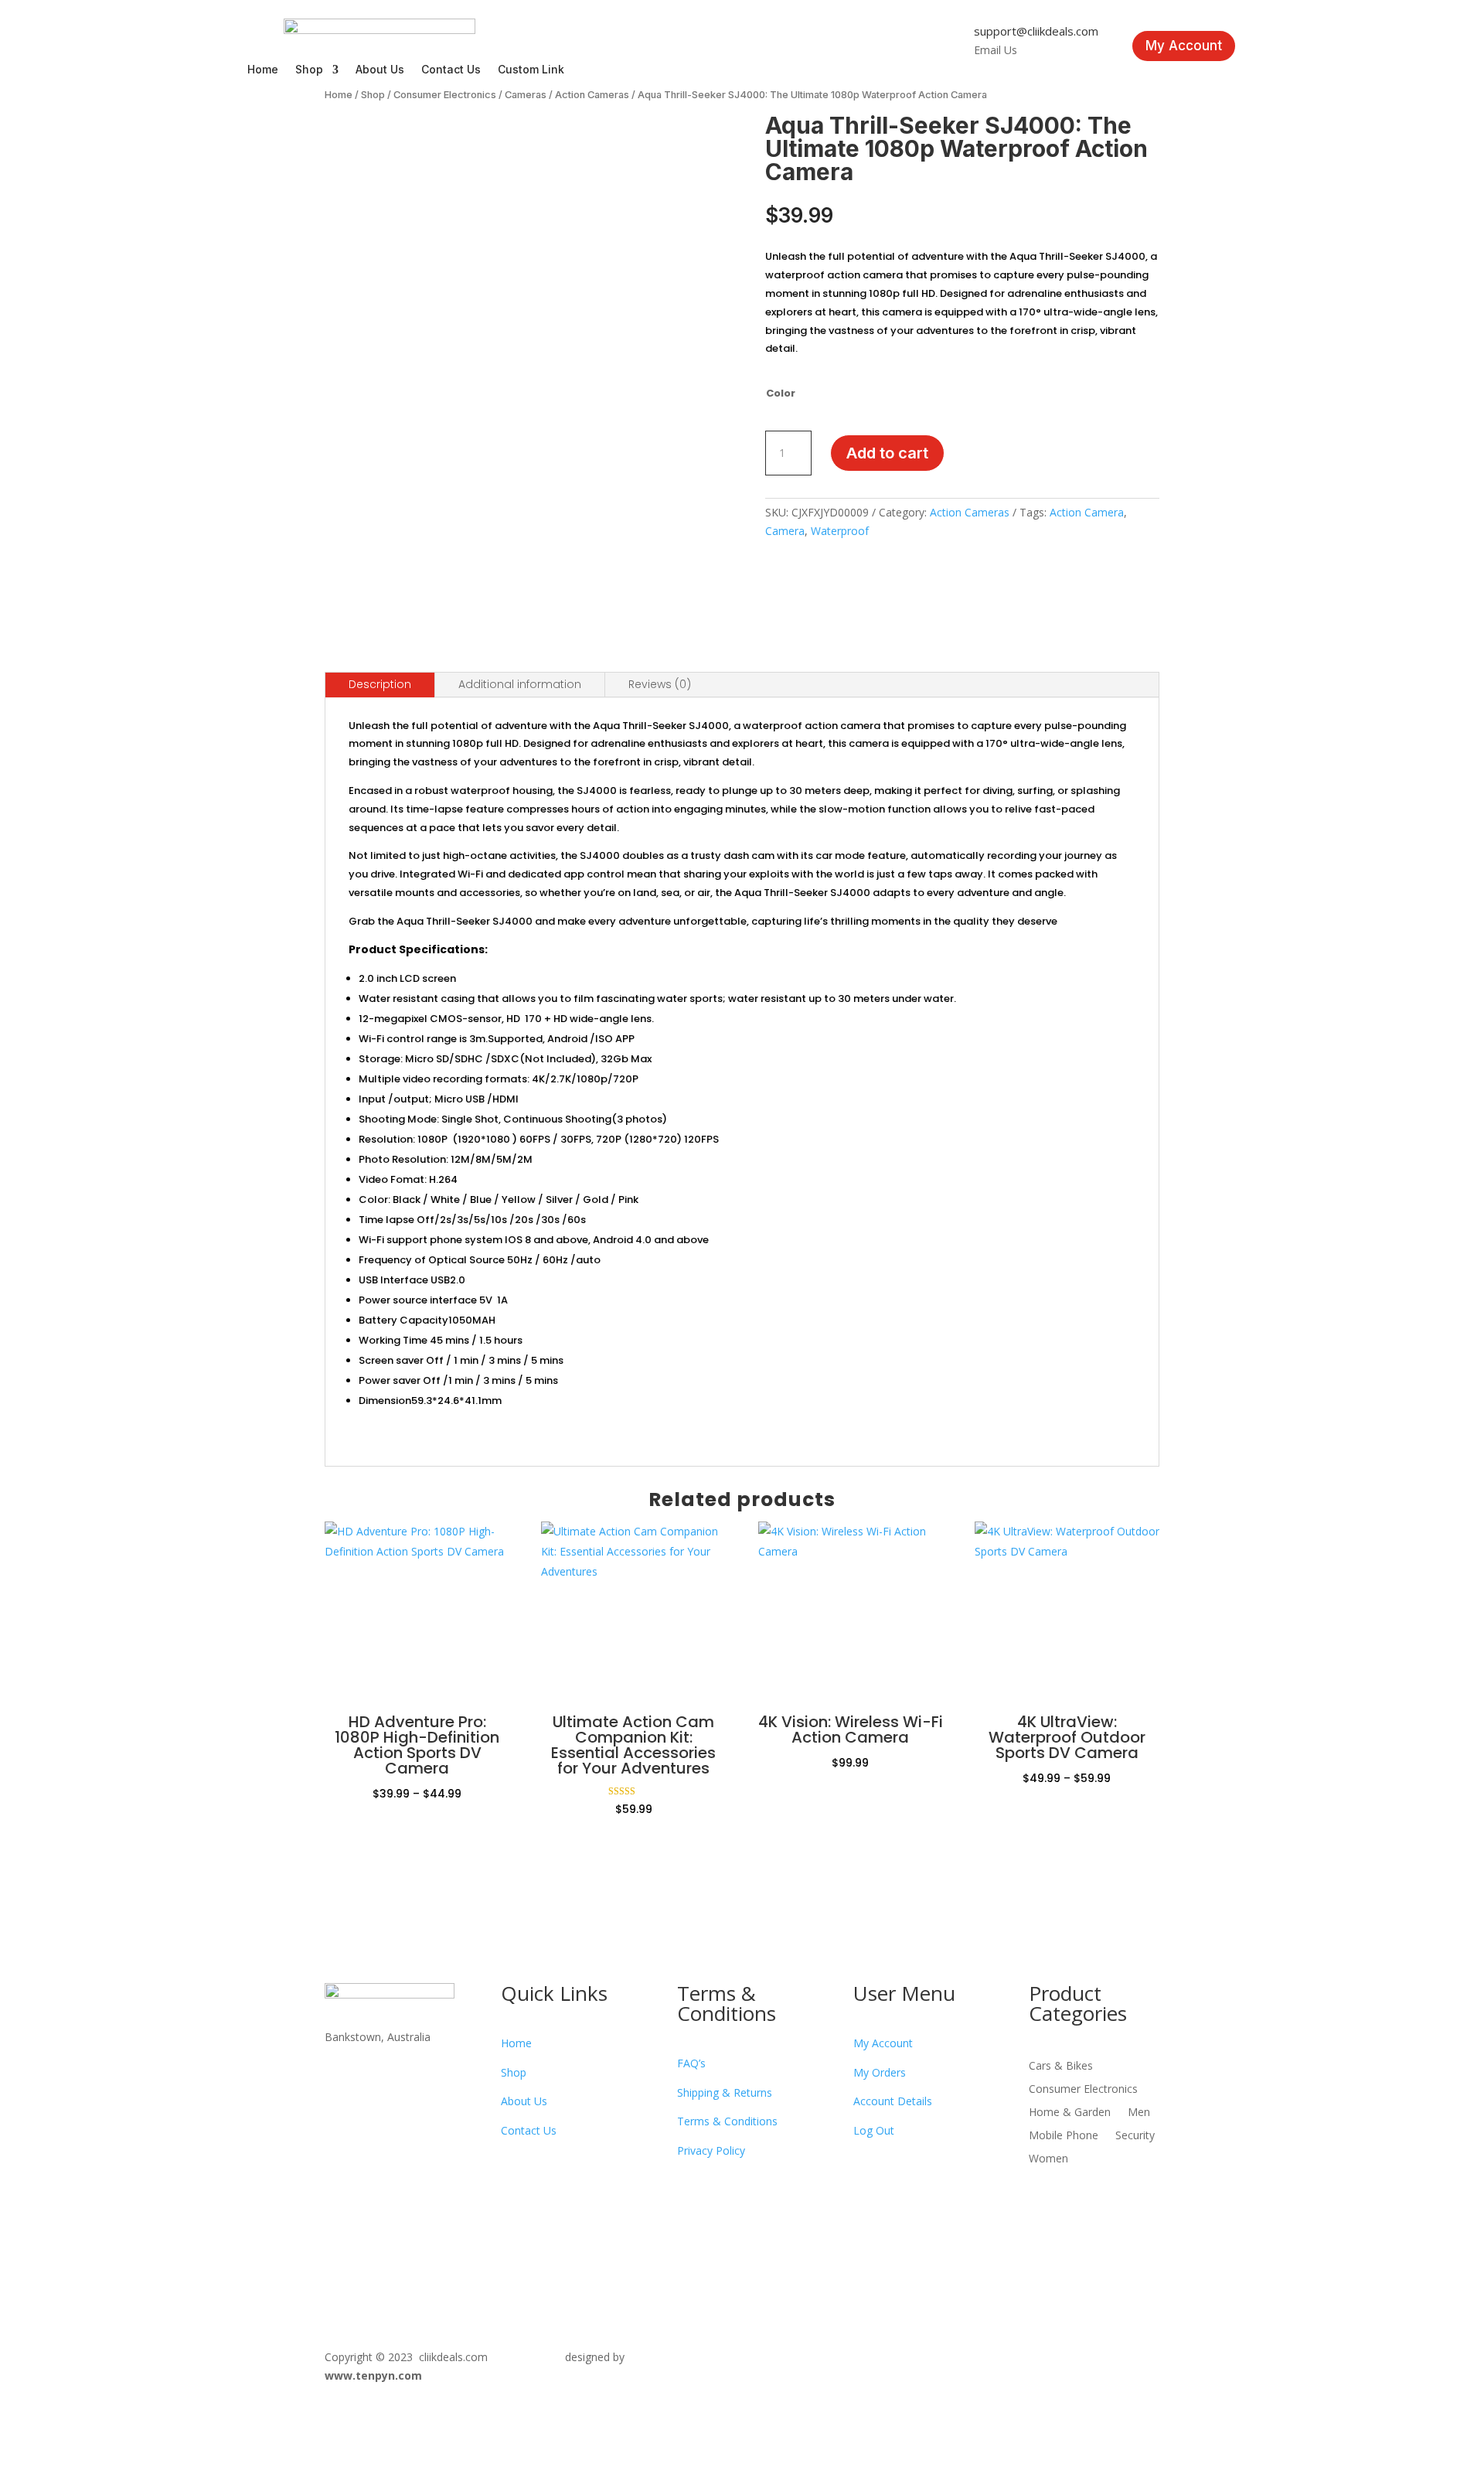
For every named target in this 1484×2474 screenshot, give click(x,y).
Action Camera (1087, 512)
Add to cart (887, 453)
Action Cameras (592, 95)
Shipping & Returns (725, 2092)
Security (1135, 2136)
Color (781, 393)
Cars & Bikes (1061, 2067)
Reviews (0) (660, 684)
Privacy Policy (711, 2150)
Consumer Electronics (445, 95)
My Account (1184, 46)
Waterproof (840, 531)
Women (1048, 2159)
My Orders (880, 2072)
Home (263, 70)
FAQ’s (691, 2063)
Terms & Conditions (727, 2121)
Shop (309, 70)
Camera (785, 531)
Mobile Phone (1064, 2136)
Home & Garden (1070, 2113)
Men (1139, 2113)
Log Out (874, 2130)
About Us (380, 70)
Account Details (893, 2101)
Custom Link (531, 70)
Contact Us (451, 70)
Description (380, 684)
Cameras (526, 95)
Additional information (520, 684)
